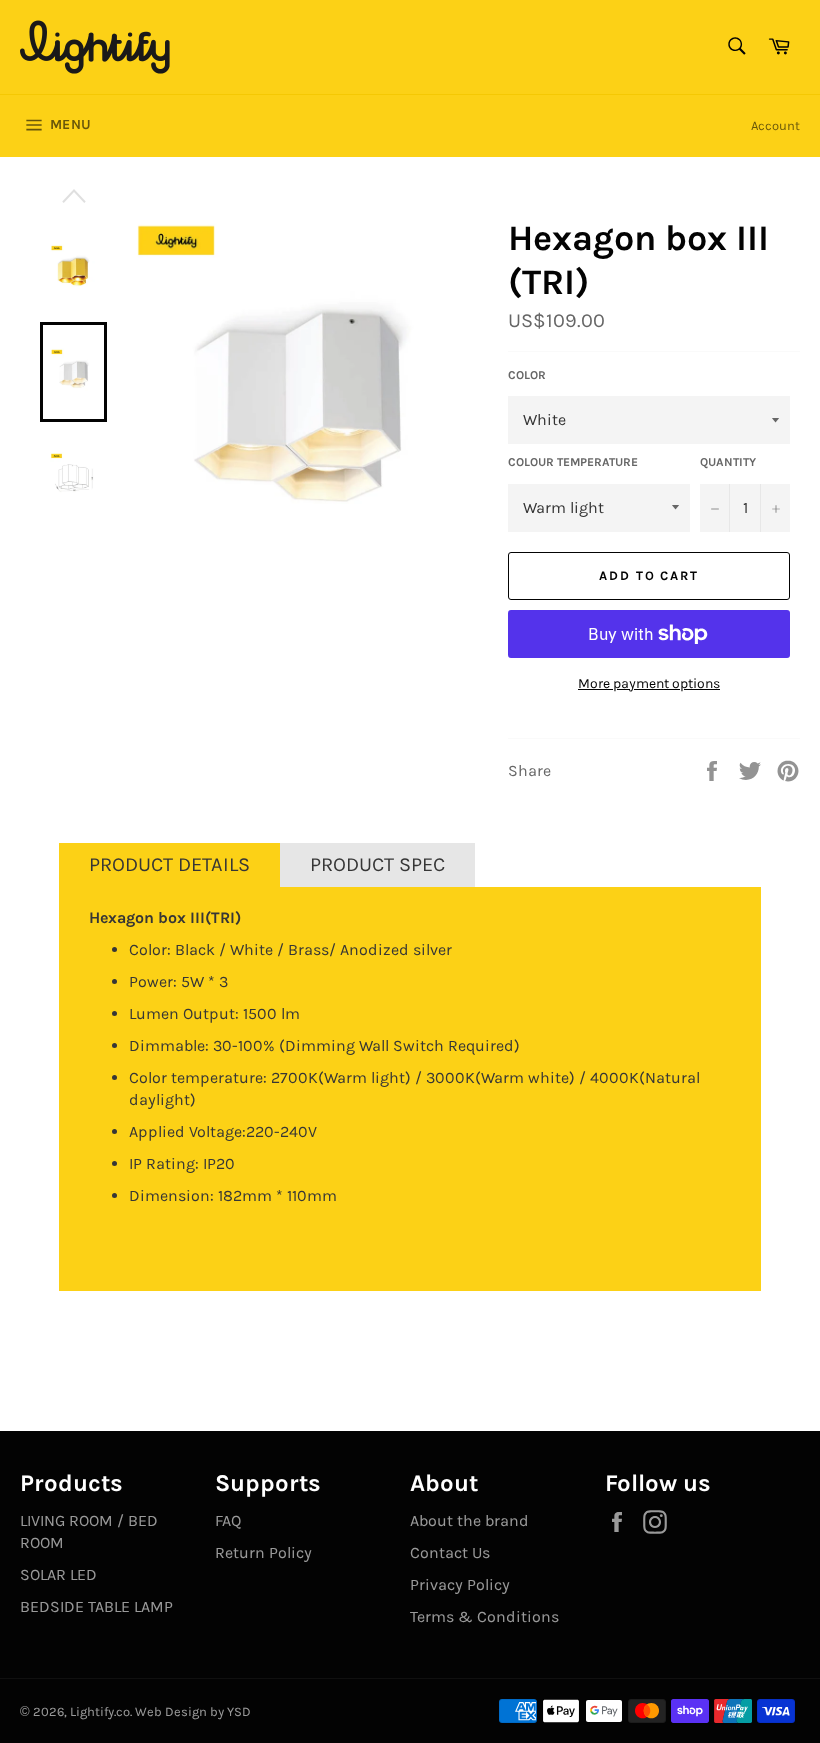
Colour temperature (573, 462)
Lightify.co (100, 1711)
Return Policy (263, 1552)
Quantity (728, 462)
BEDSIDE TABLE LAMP (96, 1606)
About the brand (469, 1520)
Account (775, 125)
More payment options (649, 683)
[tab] (169, 865)
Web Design (171, 1711)
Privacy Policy (460, 1584)
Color (527, 375)
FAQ (228, 1520)
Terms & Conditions (484, 1616)
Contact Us (450, 1552)
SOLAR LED (58, 1574)
